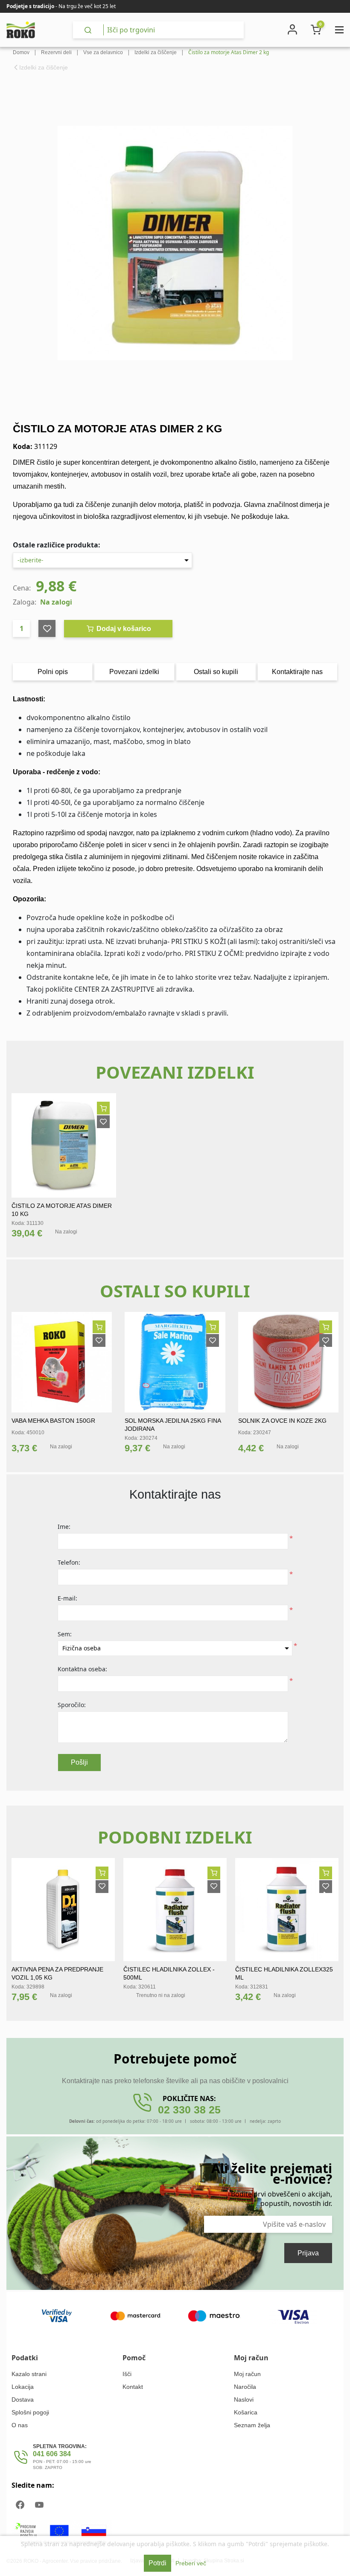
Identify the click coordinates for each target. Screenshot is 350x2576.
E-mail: (67, 1598)
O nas (20, 2425)
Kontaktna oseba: (82, 1669)
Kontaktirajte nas (297, 672)
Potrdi (157, 2563)
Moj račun (247, 2374)
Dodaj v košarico (123, 629)
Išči (127, 2374)
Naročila (245, 2387)
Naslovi (244, 2399)
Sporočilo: (72, 1705)
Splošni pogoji (30, 2412)
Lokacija (23, 2387)
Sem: (65, 1634)
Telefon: (69, 1562)
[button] (22, 1354)
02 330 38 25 (189, 2110)
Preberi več (191, 2563)
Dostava (23, 2399)
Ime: (64, 1527)
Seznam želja (252, 2425)
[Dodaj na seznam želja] (103, 1122)
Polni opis (53, 672)
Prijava (308, 2253)
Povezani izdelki (134, 672)
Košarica (246, 2412)
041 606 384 (52, 2454)
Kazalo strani (29, 2374)
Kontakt (133, 2387)
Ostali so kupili (216, 672)
